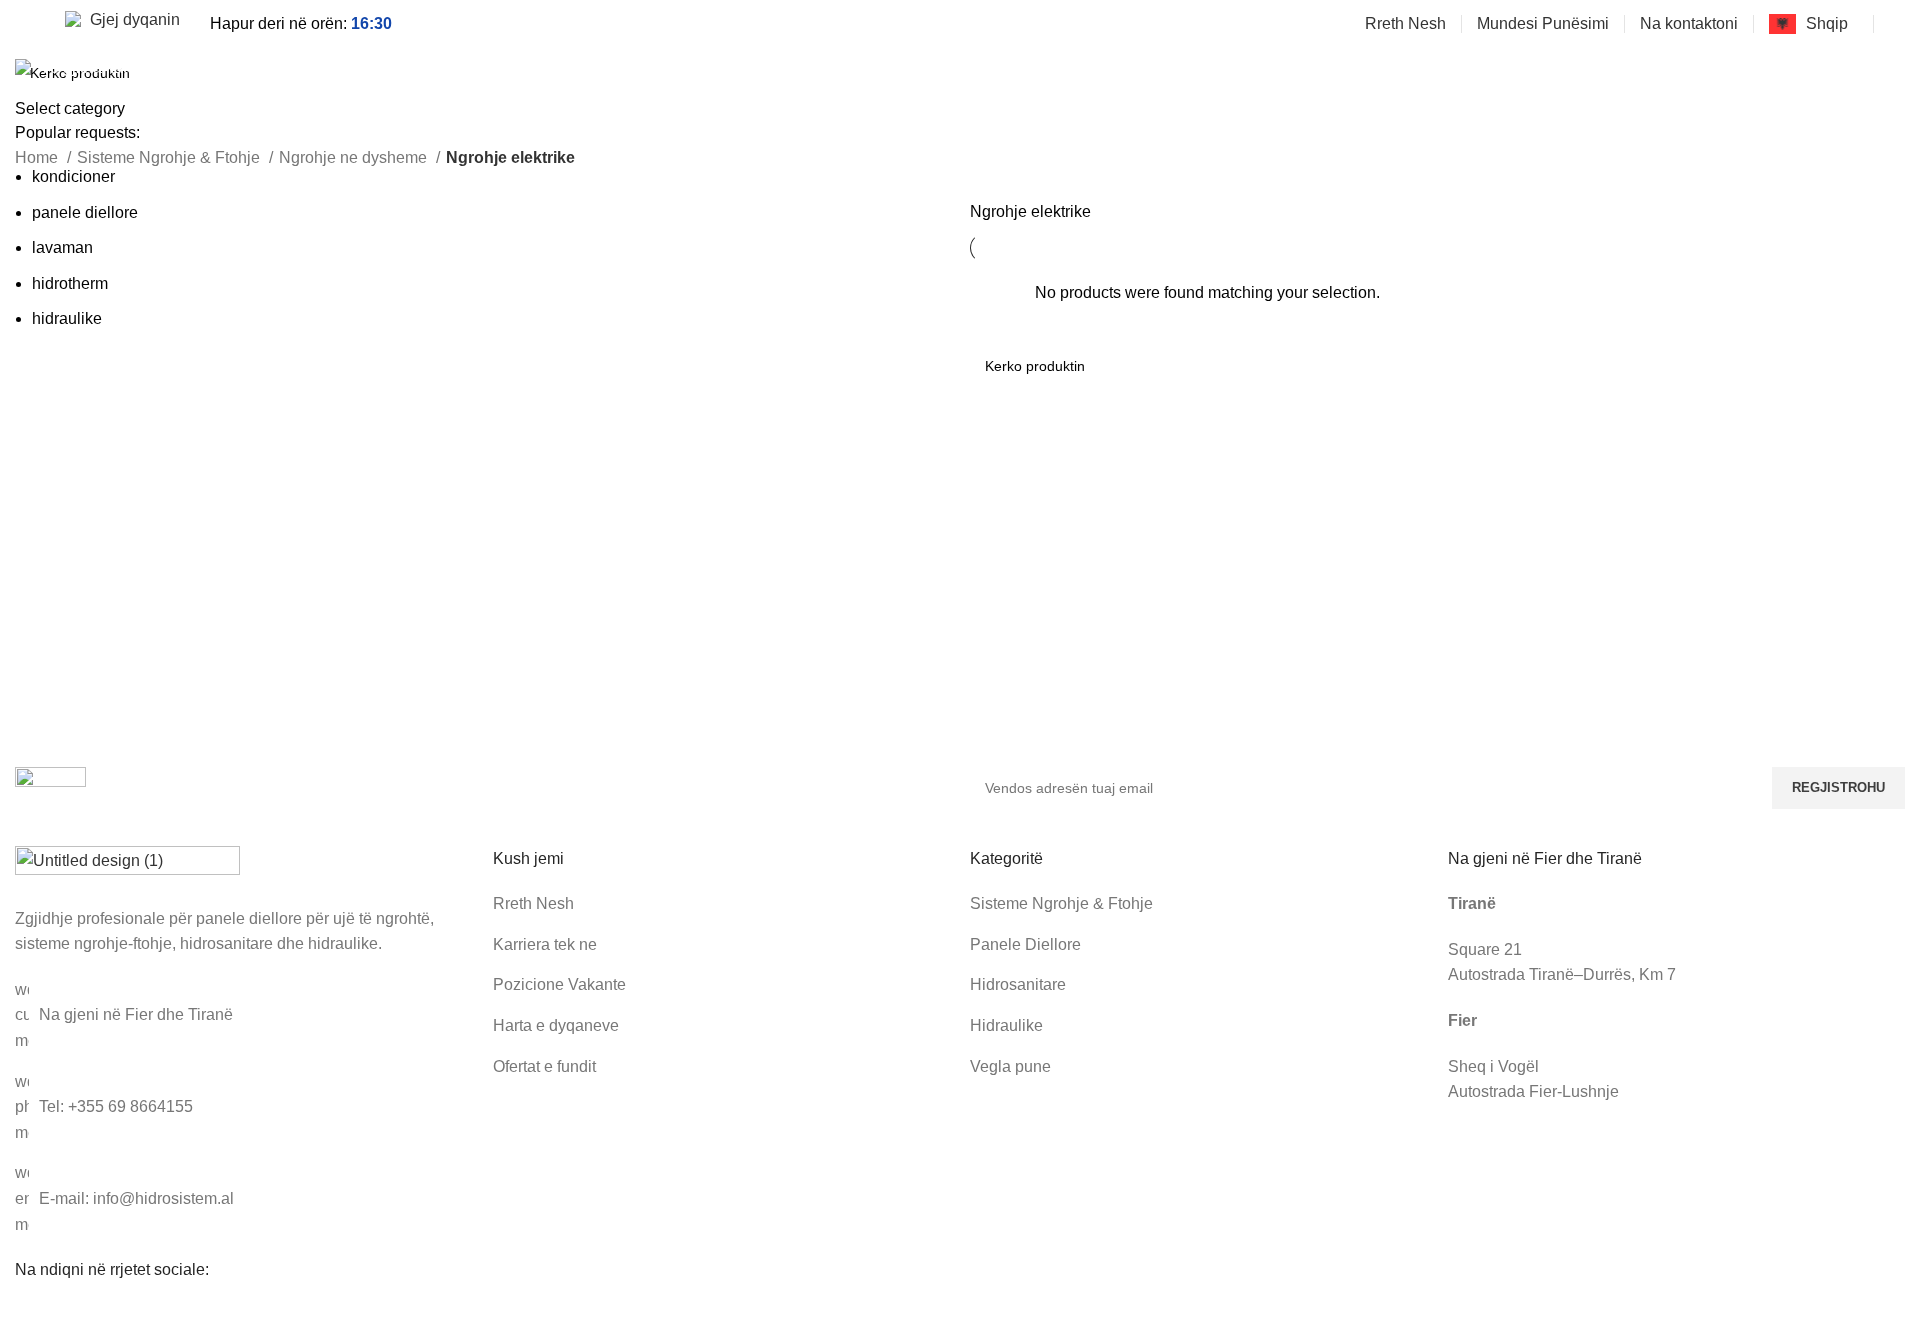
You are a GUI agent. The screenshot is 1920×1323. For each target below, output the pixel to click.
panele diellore (85, 212)
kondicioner (73, 176)
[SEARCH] (869, 71)
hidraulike (67, 318)
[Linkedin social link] (1893, 71)
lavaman (62, 247)
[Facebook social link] (1847, 71)
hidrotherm (70, 283)
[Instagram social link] (1870, 71)
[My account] (1897, 24)
